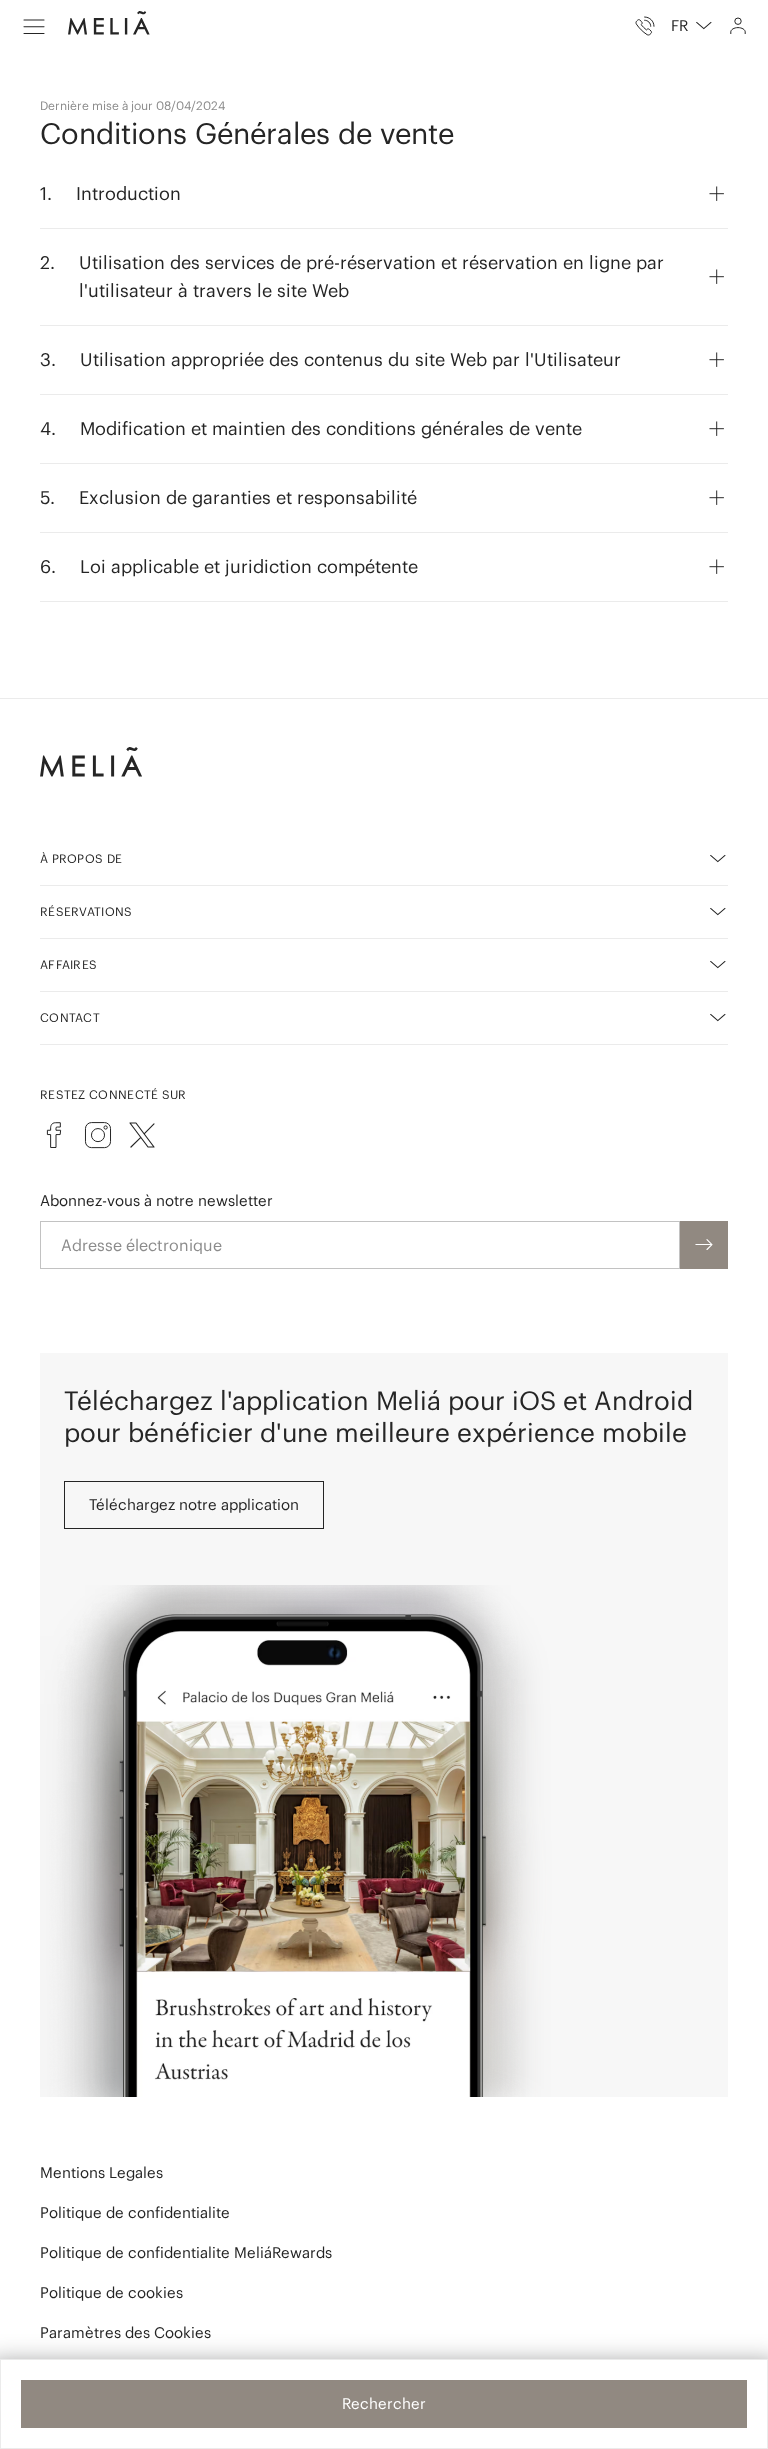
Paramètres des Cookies (125, 2332)
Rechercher (384, 2403)
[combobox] (691, 26)
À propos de (81, 858)
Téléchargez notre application (194, 1504)
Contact (70, 1017)
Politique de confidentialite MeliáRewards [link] (186, 2252)
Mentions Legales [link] (101, 2172)
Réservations (86, 911)
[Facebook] (54, 1135)
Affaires (68, 964)
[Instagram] (98, 1135)
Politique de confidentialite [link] (135, 2212)
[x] (142, 1135)
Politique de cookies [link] (111, 2292)
